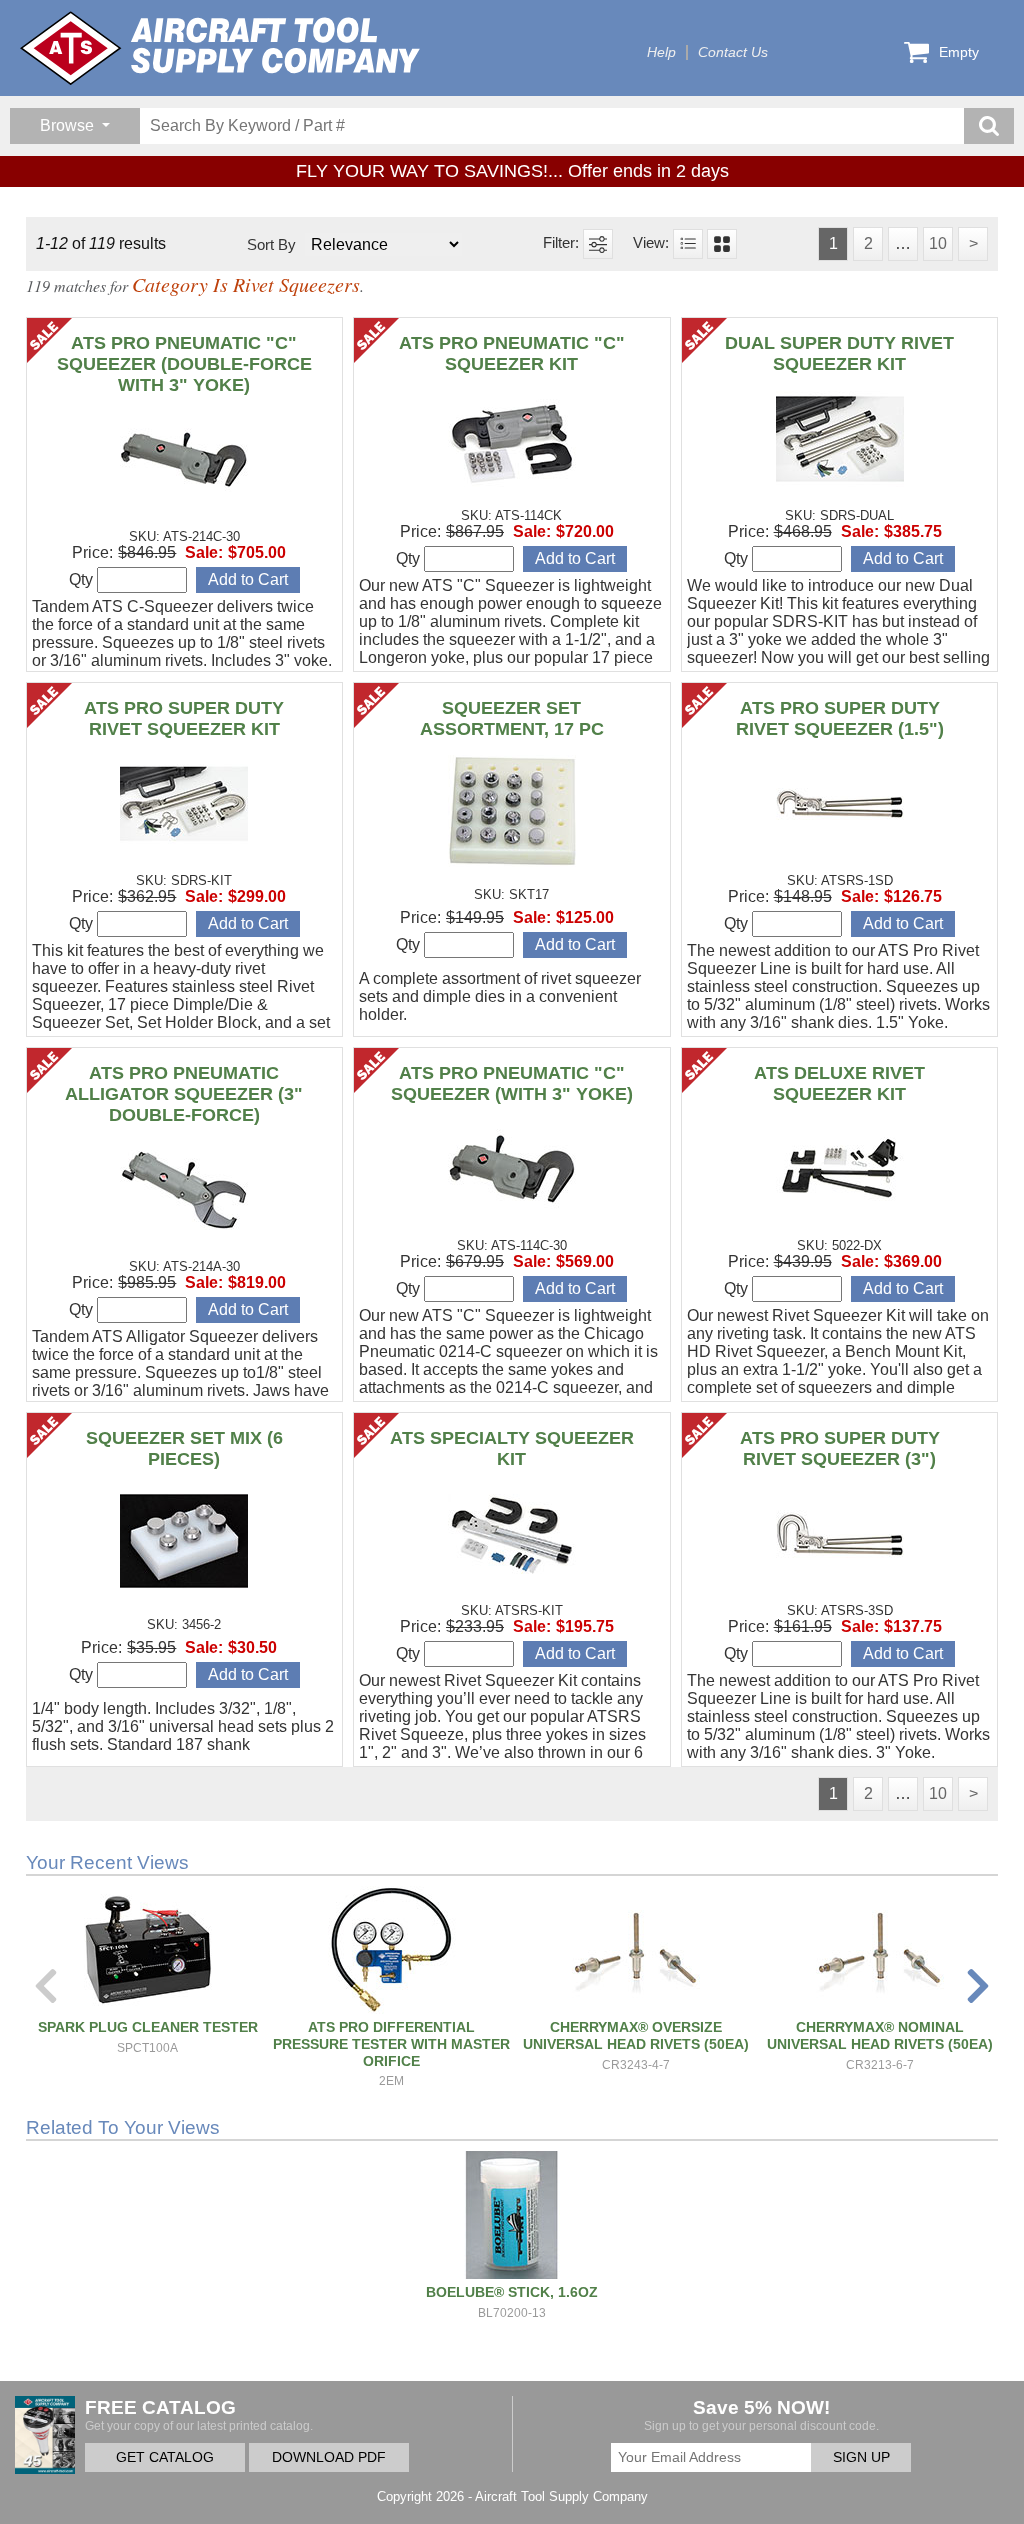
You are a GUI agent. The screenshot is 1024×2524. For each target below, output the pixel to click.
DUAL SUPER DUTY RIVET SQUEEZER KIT (839, 353)
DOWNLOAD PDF (329, 2457)
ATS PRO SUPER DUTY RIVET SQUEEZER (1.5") (840, 718)
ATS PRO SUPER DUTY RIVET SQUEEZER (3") (840, 1448)
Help (661, 52)
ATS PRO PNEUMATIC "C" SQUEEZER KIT (512, 353)
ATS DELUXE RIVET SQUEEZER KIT (839, 1083)
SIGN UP (861, 2457)
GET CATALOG (165, 2457)
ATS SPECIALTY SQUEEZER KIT (512, 1448)
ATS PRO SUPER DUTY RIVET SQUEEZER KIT (184, 718)
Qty (83, 579)
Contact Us (733, 52)
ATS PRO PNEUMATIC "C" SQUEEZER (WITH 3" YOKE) (512, 1083)
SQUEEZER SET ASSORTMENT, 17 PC (512, 718)
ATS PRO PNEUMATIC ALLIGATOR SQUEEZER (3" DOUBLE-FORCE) (184, 1094)
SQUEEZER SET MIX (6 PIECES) (184, 1448)
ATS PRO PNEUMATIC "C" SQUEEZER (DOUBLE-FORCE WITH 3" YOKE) (184, 364)
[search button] (989, 126)
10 (938, 243)
